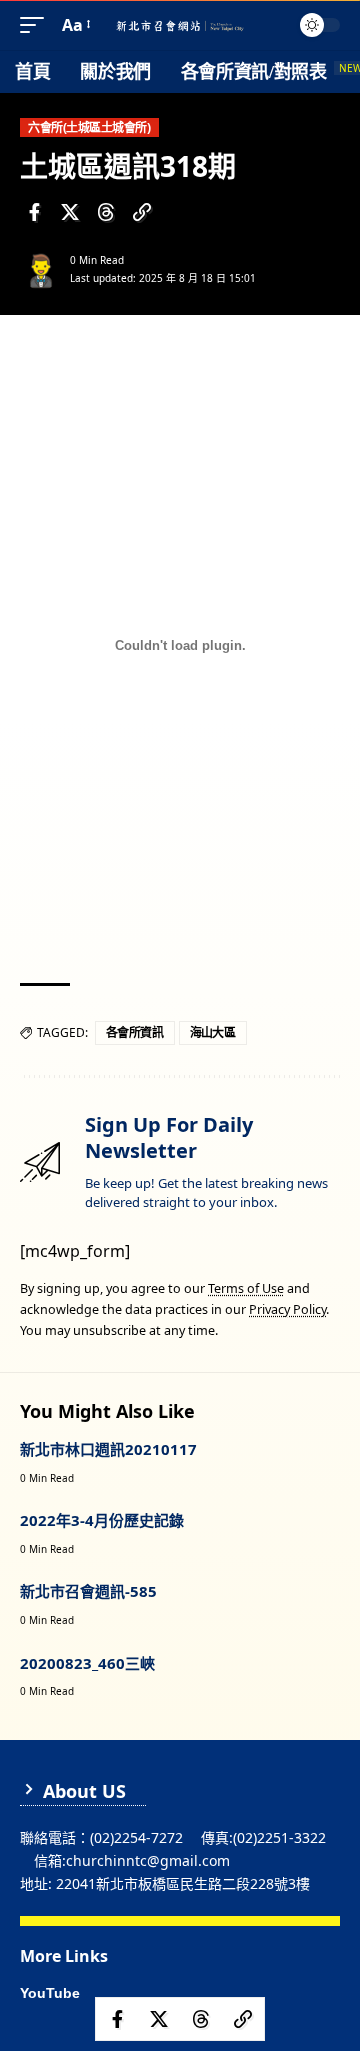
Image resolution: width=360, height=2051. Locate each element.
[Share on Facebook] (34, 212)
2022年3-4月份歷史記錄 (102, 1520)
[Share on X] (70, 212)
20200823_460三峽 (87, 1663)
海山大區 (213, 1032)
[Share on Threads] (106, 212)
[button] (37, 25)
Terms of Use (246, 1288)
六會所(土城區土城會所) (89, 127)
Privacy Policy (287, 1309)
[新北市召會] (180, 25)
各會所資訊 (135, 1032)
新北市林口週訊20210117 (108, 1449)
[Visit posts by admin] (41, 269)
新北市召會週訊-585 (88, 1591)
